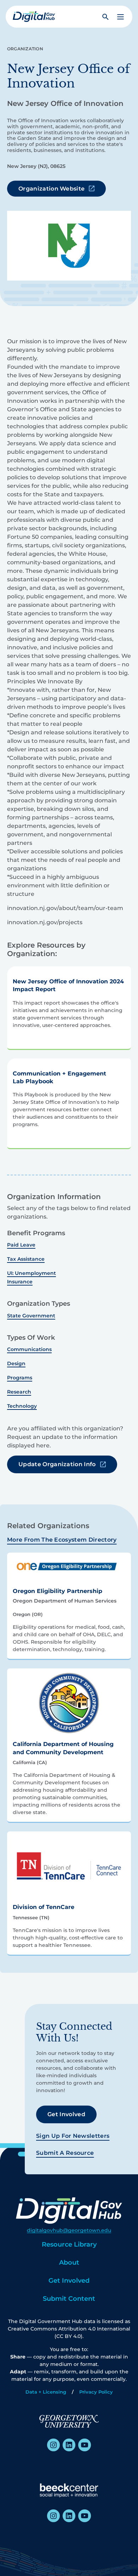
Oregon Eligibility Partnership (57, 1591)
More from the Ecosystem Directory (62, 1540)
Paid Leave (21, 1245)
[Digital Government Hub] (34, 17)
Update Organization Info (57, 1464)
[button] (120, 17)
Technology (22, 1406)
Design (16, 1363)
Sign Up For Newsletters (73, 2136)
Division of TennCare (44, 1907)
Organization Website (51, 189)
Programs (20, 1378)
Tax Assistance (26, 1259)
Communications (29, 1349)
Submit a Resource (65, 2153)
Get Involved (66, 2114)
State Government (31, 1316)
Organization (25, 49)
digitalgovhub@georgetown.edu (69, 2230)
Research (19, 1392)
